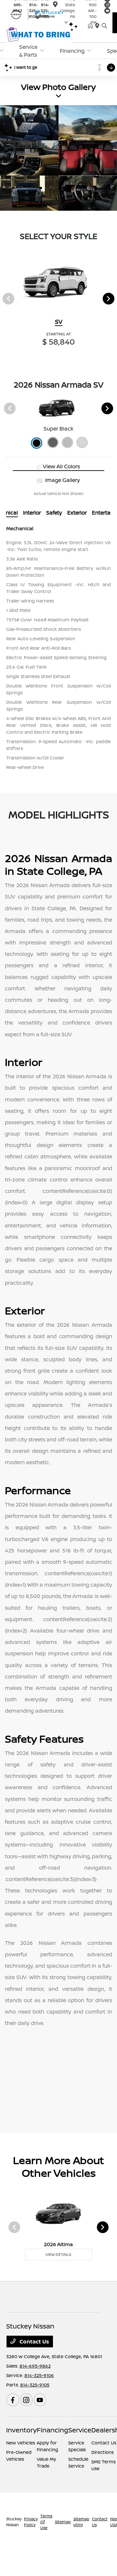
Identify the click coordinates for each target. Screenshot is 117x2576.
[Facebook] (13, 2400)
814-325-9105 (35, 2385)
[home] (92, 26)
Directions (103, 2452)
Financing (52, 2430)
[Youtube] (40, 2400)
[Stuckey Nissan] (39, 14)
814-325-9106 (39, 2375)
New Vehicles (21, 2443)
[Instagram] (26, 2400)
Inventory (21, 2430)
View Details (58, 2254)
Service (80, 2430)
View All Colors (61, 466)
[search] (104, 26)
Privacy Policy (31, 2522)
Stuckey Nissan (14, 2522)
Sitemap (63, 2522)
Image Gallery (62, 480)
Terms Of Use (46, 2522)
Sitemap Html (81, 2522)
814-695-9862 (35, 2366)
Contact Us (34, 2342)
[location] (55, 5)
